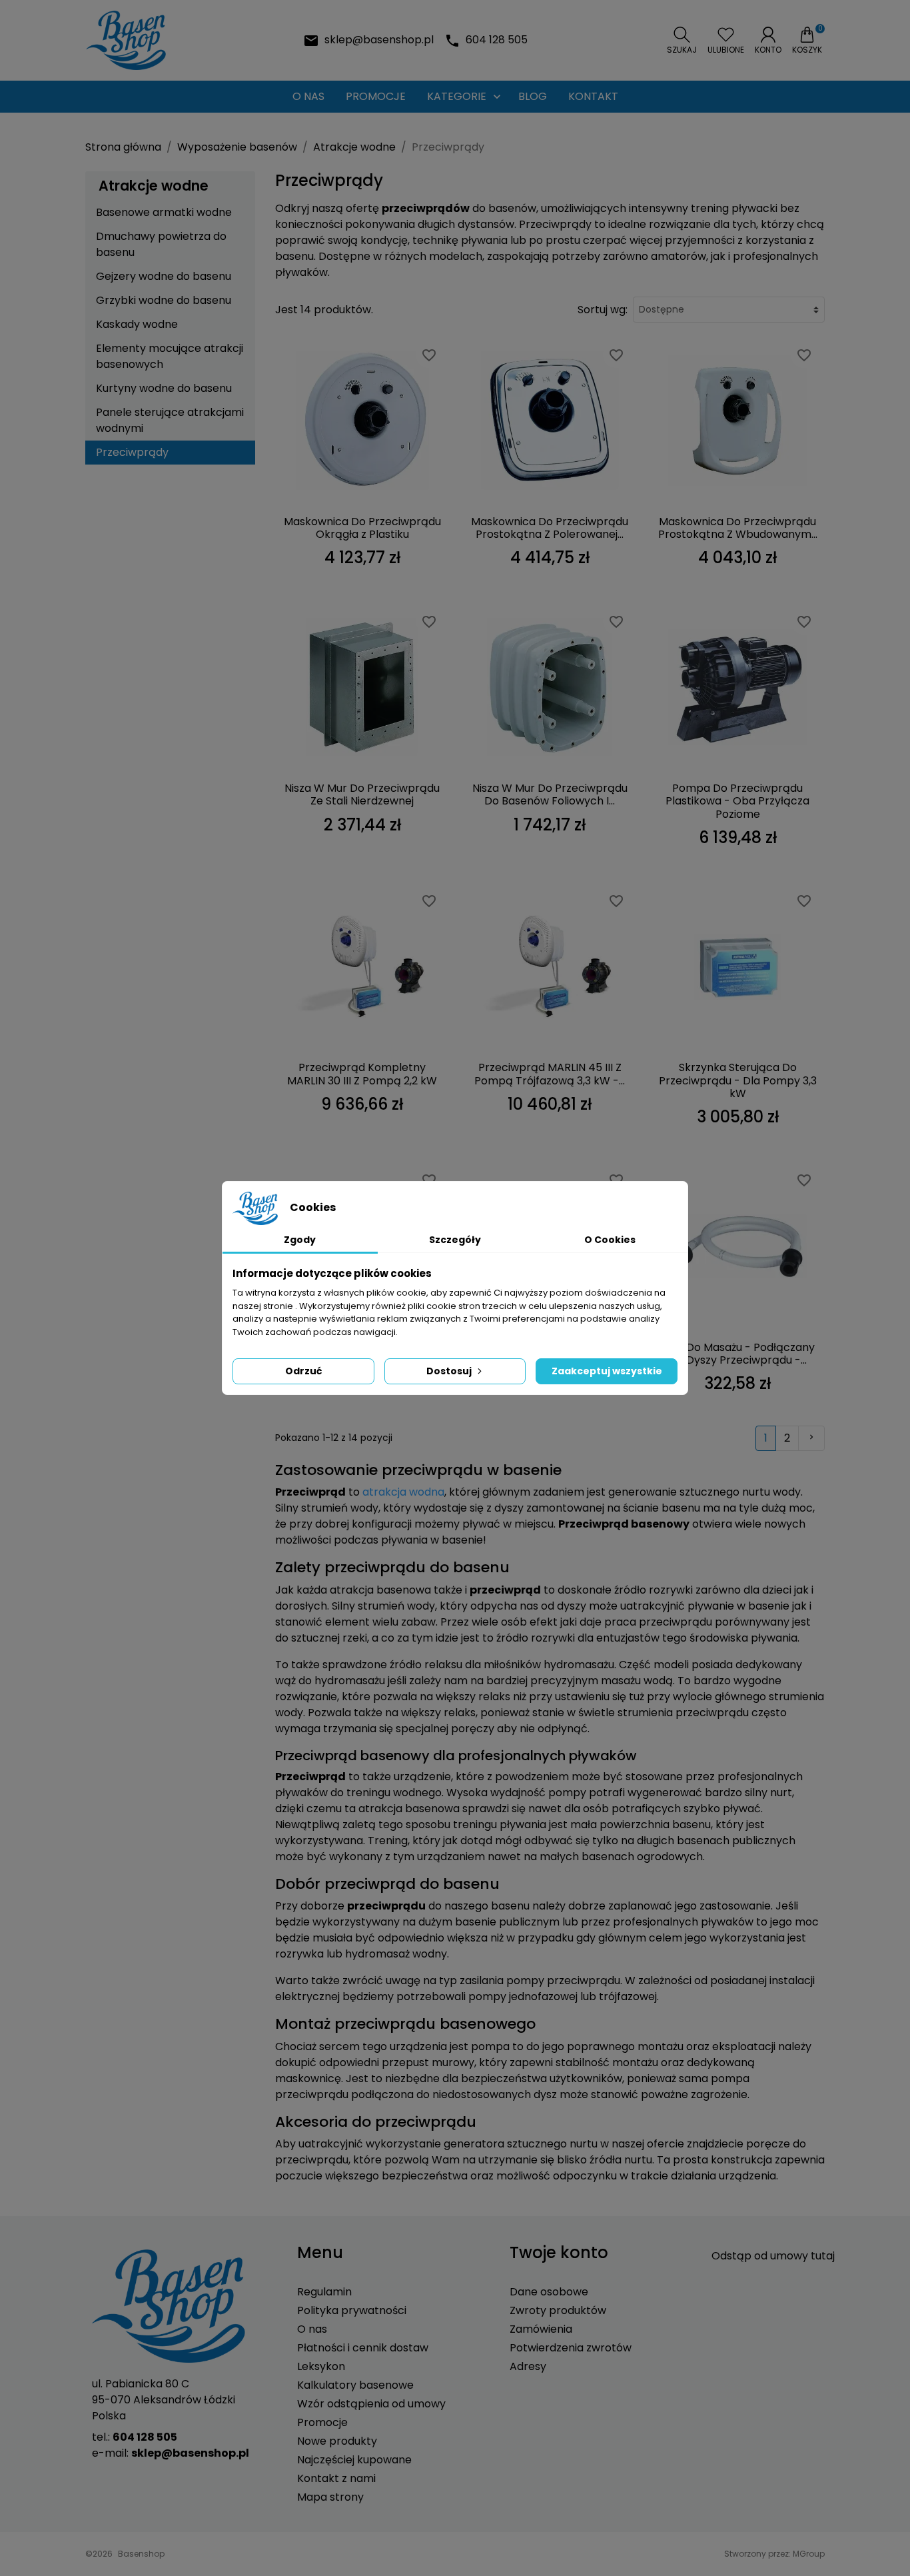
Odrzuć (303, 1371)
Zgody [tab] (300, 1240)
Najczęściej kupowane (354, 2460)
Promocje (322, 2422)
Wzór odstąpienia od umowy (371, 2404)
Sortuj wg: (603, 310)
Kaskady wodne (137, 324)
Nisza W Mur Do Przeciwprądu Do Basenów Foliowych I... (550, 794)
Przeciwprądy (132, 452)
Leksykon (321, 2366)
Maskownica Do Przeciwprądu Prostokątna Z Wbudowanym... (738, 528)
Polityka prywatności (352, 2310)
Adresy (528, 2366)
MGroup (809, 2554)
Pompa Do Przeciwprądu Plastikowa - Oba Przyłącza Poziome (737, 801)
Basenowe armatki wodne (164, 212)
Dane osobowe (549, 2292)
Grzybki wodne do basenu (164, 300)
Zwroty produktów (558, 2310)
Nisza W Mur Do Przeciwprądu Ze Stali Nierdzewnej (362, 794)
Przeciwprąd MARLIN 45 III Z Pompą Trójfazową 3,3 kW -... (550, 1074)
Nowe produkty (337, 2441)
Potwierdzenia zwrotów (571, 2348)
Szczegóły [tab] (455, 1240)
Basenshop (141, 2554)
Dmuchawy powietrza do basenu (161, 244)
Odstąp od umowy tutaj (773, 2256)
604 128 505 (497, 40)
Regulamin (324, 2292)
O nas (312, 2329)
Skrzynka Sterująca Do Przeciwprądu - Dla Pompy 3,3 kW (738, 1080)
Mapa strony (330, 2497)
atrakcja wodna (403, 1492)
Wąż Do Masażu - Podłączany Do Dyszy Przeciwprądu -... (738, 1354)
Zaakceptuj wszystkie (607, 1371)
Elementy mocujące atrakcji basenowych (170, 356)
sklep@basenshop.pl (379, 40)
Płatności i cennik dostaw (363, 2348)
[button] (682, 41)
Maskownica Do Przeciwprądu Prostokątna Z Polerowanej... (550, 528)
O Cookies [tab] (610, 1240)
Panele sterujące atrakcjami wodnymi (170, 420)
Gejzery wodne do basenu (164, 276)
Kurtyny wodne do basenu (164, 388)
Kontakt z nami (336, 2478)
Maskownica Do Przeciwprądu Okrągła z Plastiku (362, 528)
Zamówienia (541, 2329)
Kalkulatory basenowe (355, 2385)
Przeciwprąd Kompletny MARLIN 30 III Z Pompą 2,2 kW (362, 1074)
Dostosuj (449, 1371)
